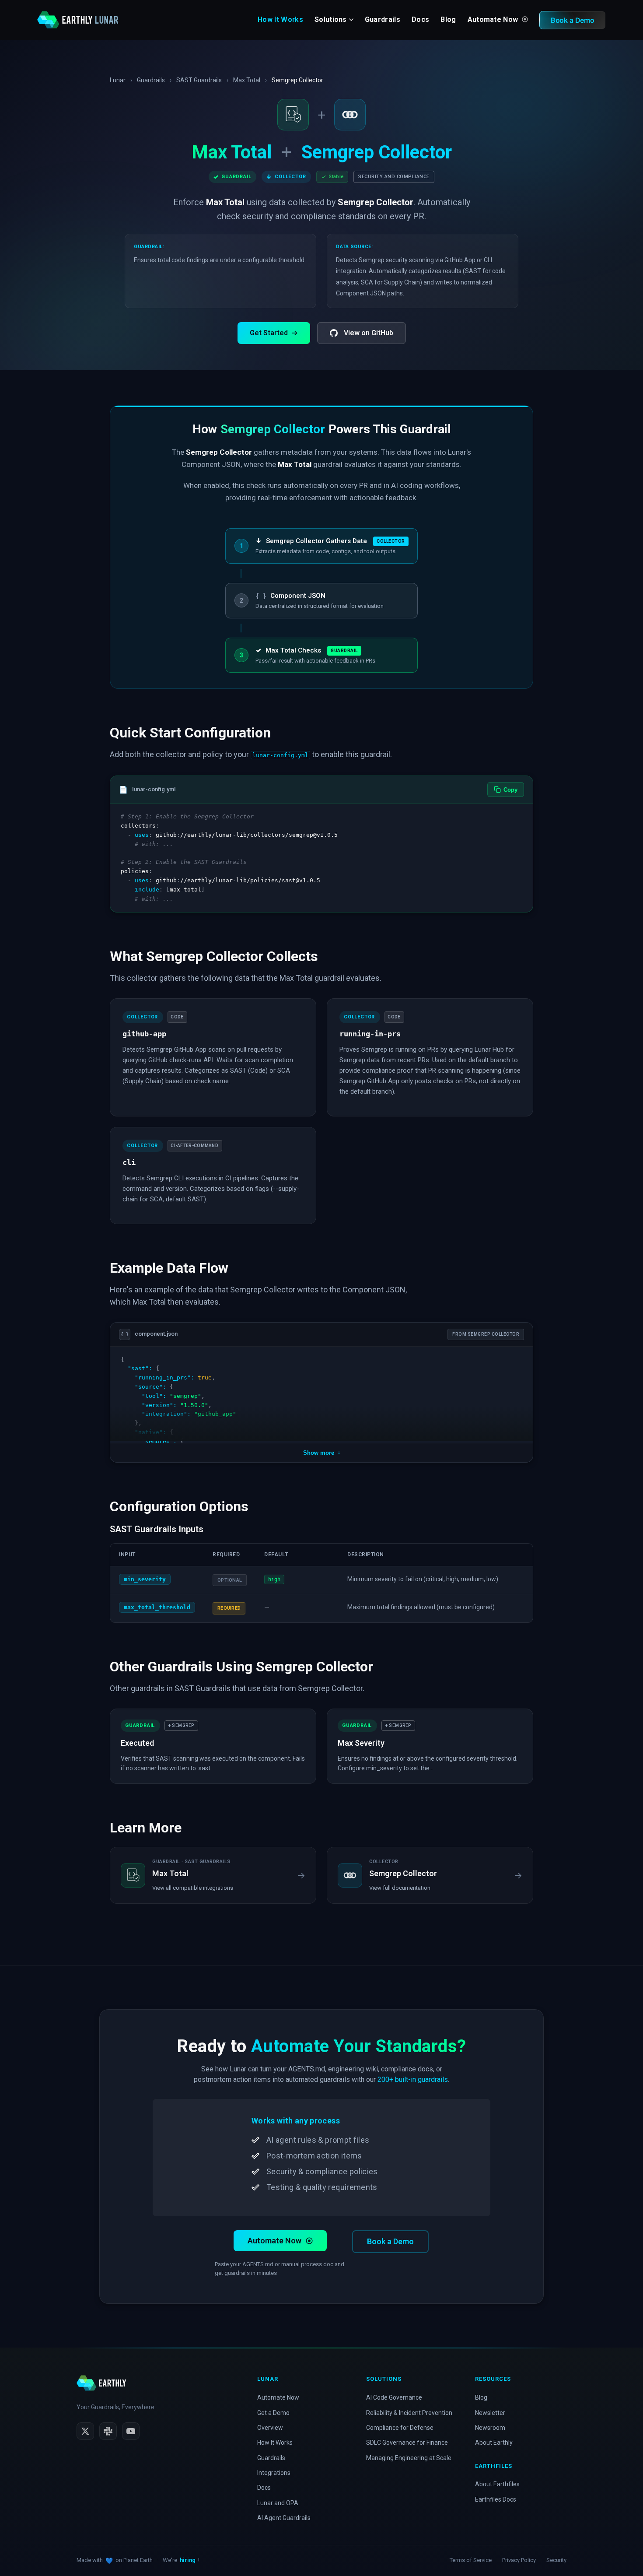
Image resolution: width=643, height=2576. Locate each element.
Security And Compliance (394, 177)
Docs (420, 19)
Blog (448, 19)
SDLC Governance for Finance (407, 2443)
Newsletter (490, 2413)
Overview (270, 2428)
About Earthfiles (497, 2484)
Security (556, 2560)
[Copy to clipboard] (522, 814)
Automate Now (494, 19)
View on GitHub (369, 333)
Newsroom (490, 2428)
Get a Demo (273, 2413)
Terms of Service (471, 2560)
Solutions (331, 19)
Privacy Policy (519, 2560)
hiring (188, 2560)
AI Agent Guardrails (284, 2518)
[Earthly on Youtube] (131, 2431)
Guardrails (383, 19)
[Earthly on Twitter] (85, 2431)
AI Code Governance (394, 2397)
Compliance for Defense (400, 2428)
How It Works (280, 19)
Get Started (274, 333)
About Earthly (494, 2443)
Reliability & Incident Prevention (409, 2413)
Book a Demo (390, 2241)
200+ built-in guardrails (413, 2079)
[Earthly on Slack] (108, 2431)
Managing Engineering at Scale (409, 2458)
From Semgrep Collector (486, 1334)
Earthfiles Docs (496, 2499)
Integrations (274, 2473)
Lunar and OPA (278, 2503)
